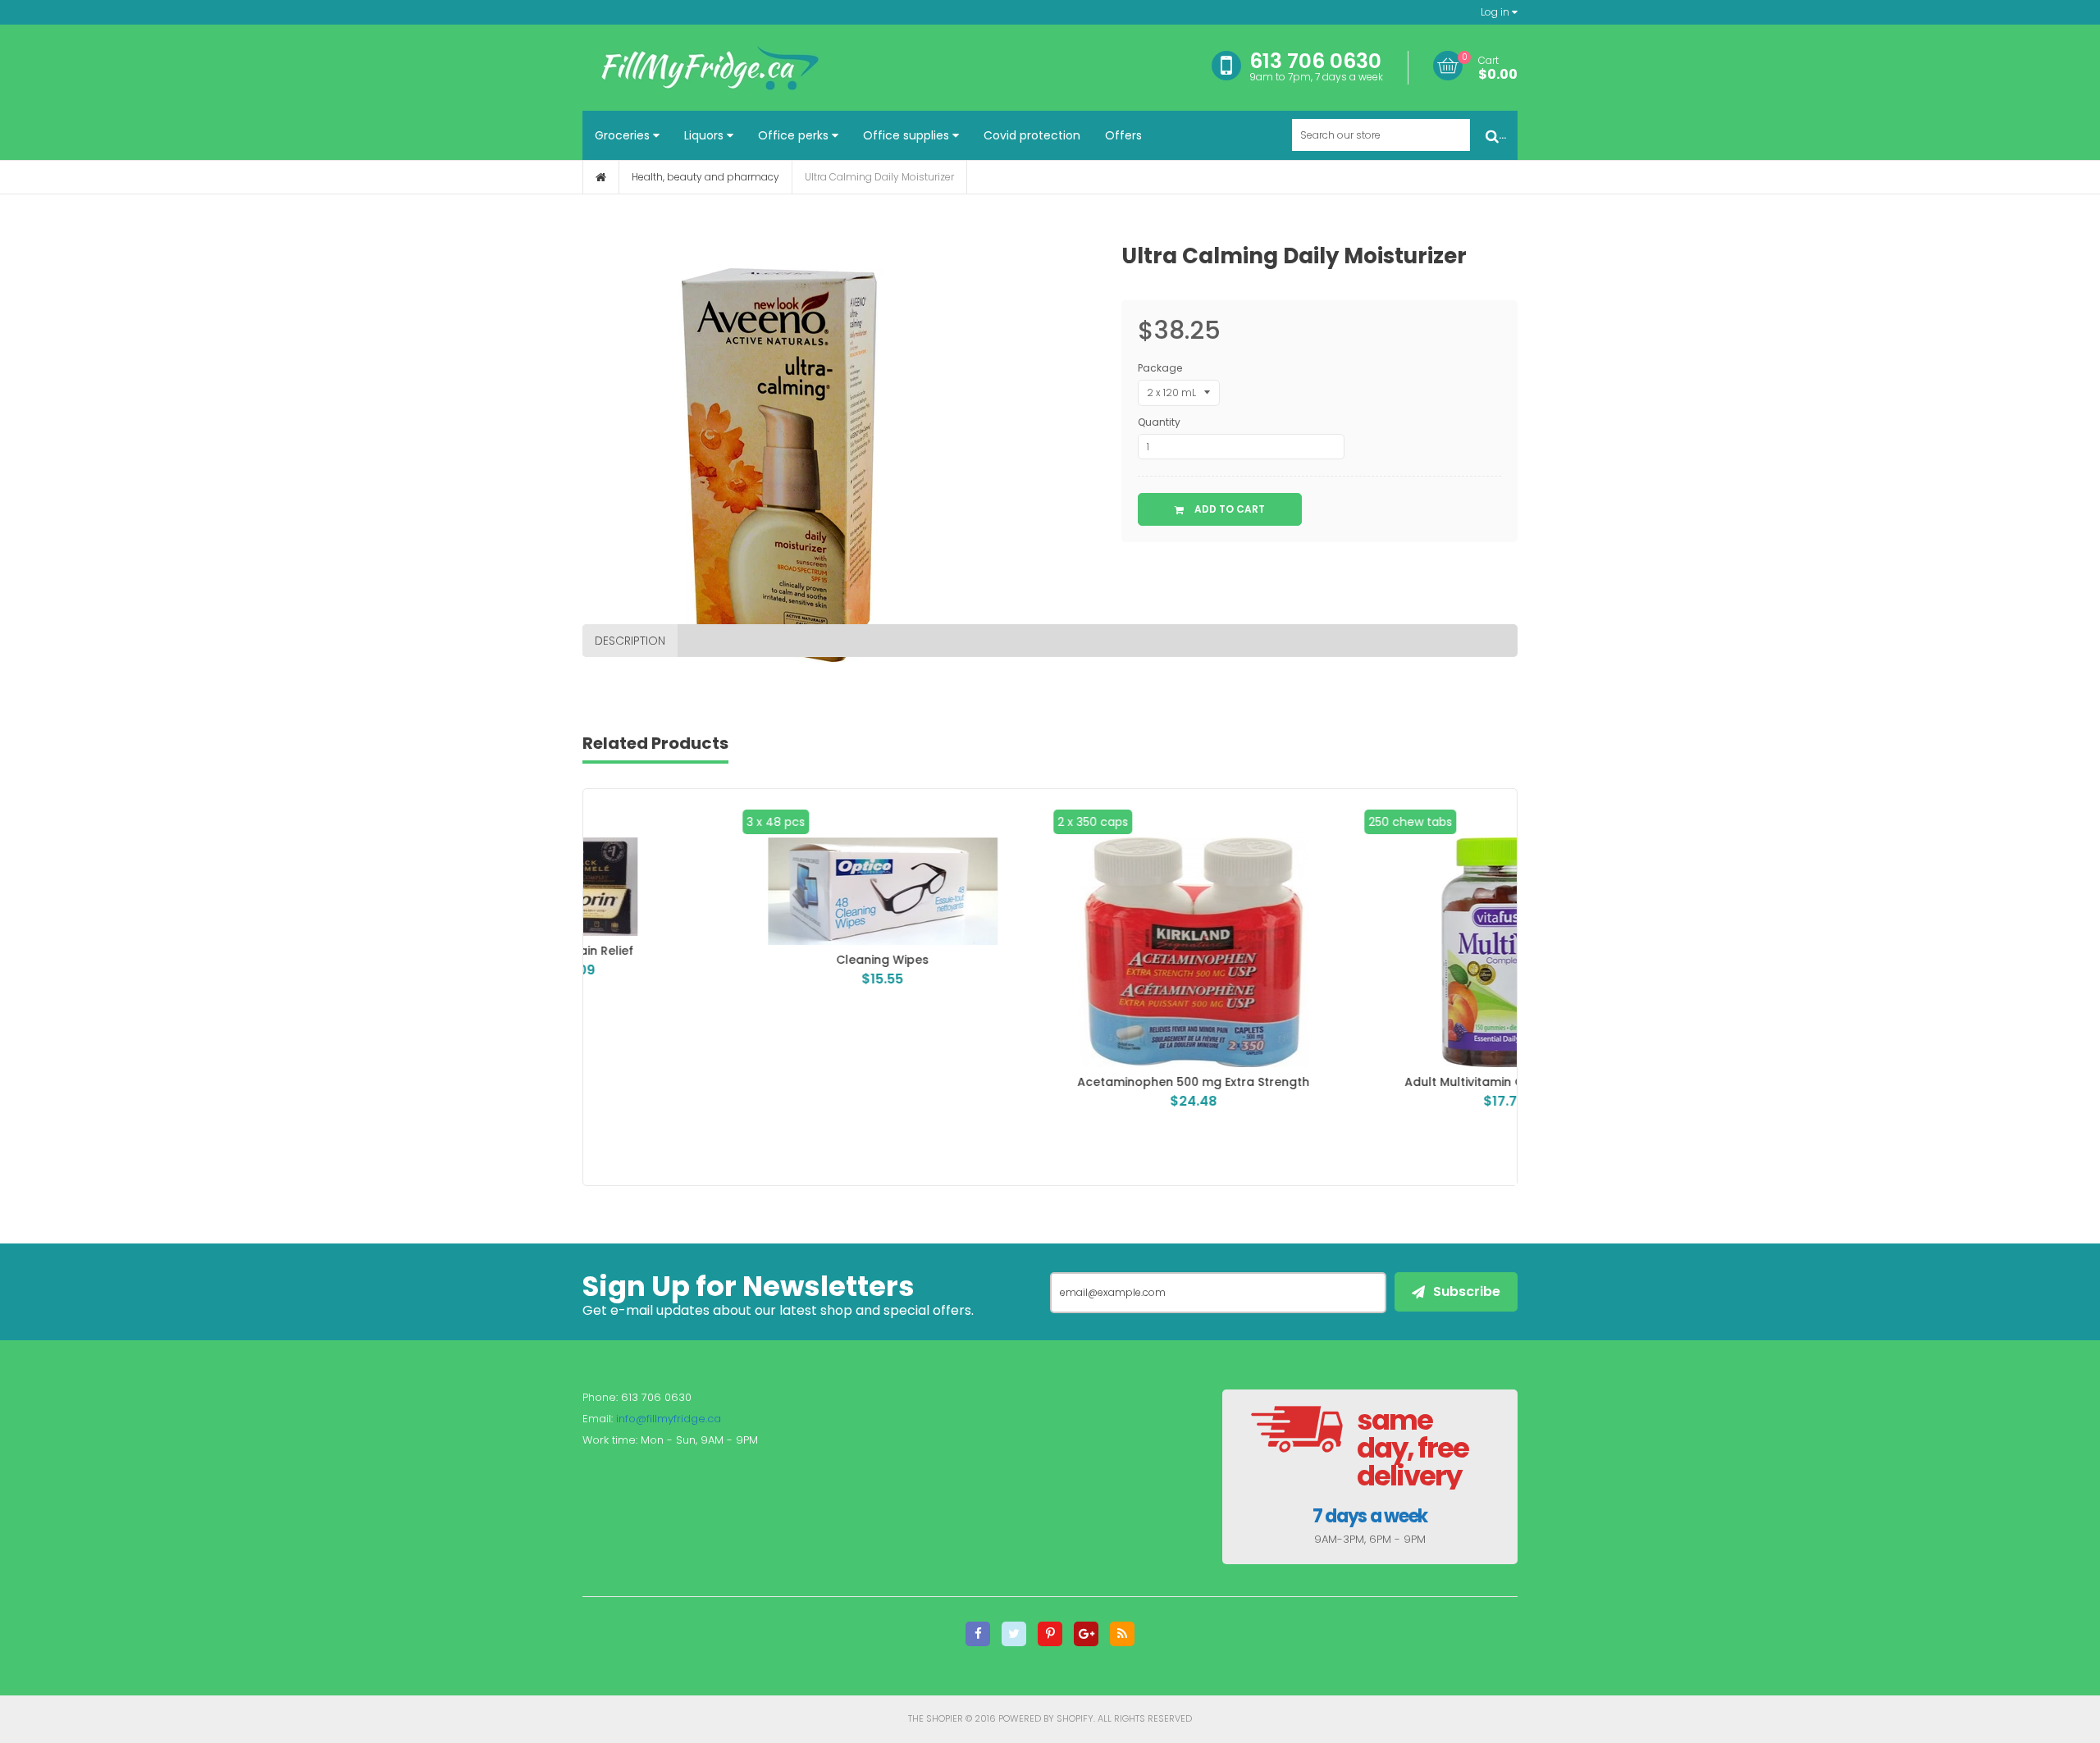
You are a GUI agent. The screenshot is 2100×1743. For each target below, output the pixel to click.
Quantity (1159, 422)
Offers (1123, 135)
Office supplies (908, 135)
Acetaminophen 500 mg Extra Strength (1050, 1082)
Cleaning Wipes (739, 960)
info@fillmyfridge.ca (669, 1419)
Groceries (624, 135)
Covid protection (1032, 135)
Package (1160, 368)
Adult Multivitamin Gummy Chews (1361, 1082)
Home (601, 177)
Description (630, 641)
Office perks (795, 135)
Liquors (705, 135)
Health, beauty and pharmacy (705, 177)
